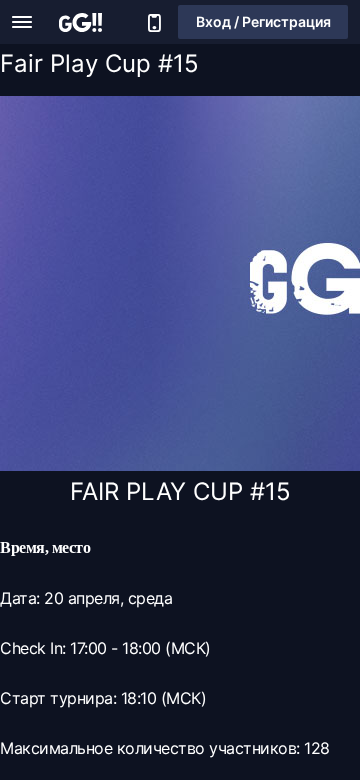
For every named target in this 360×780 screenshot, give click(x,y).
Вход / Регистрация (263, 21)
